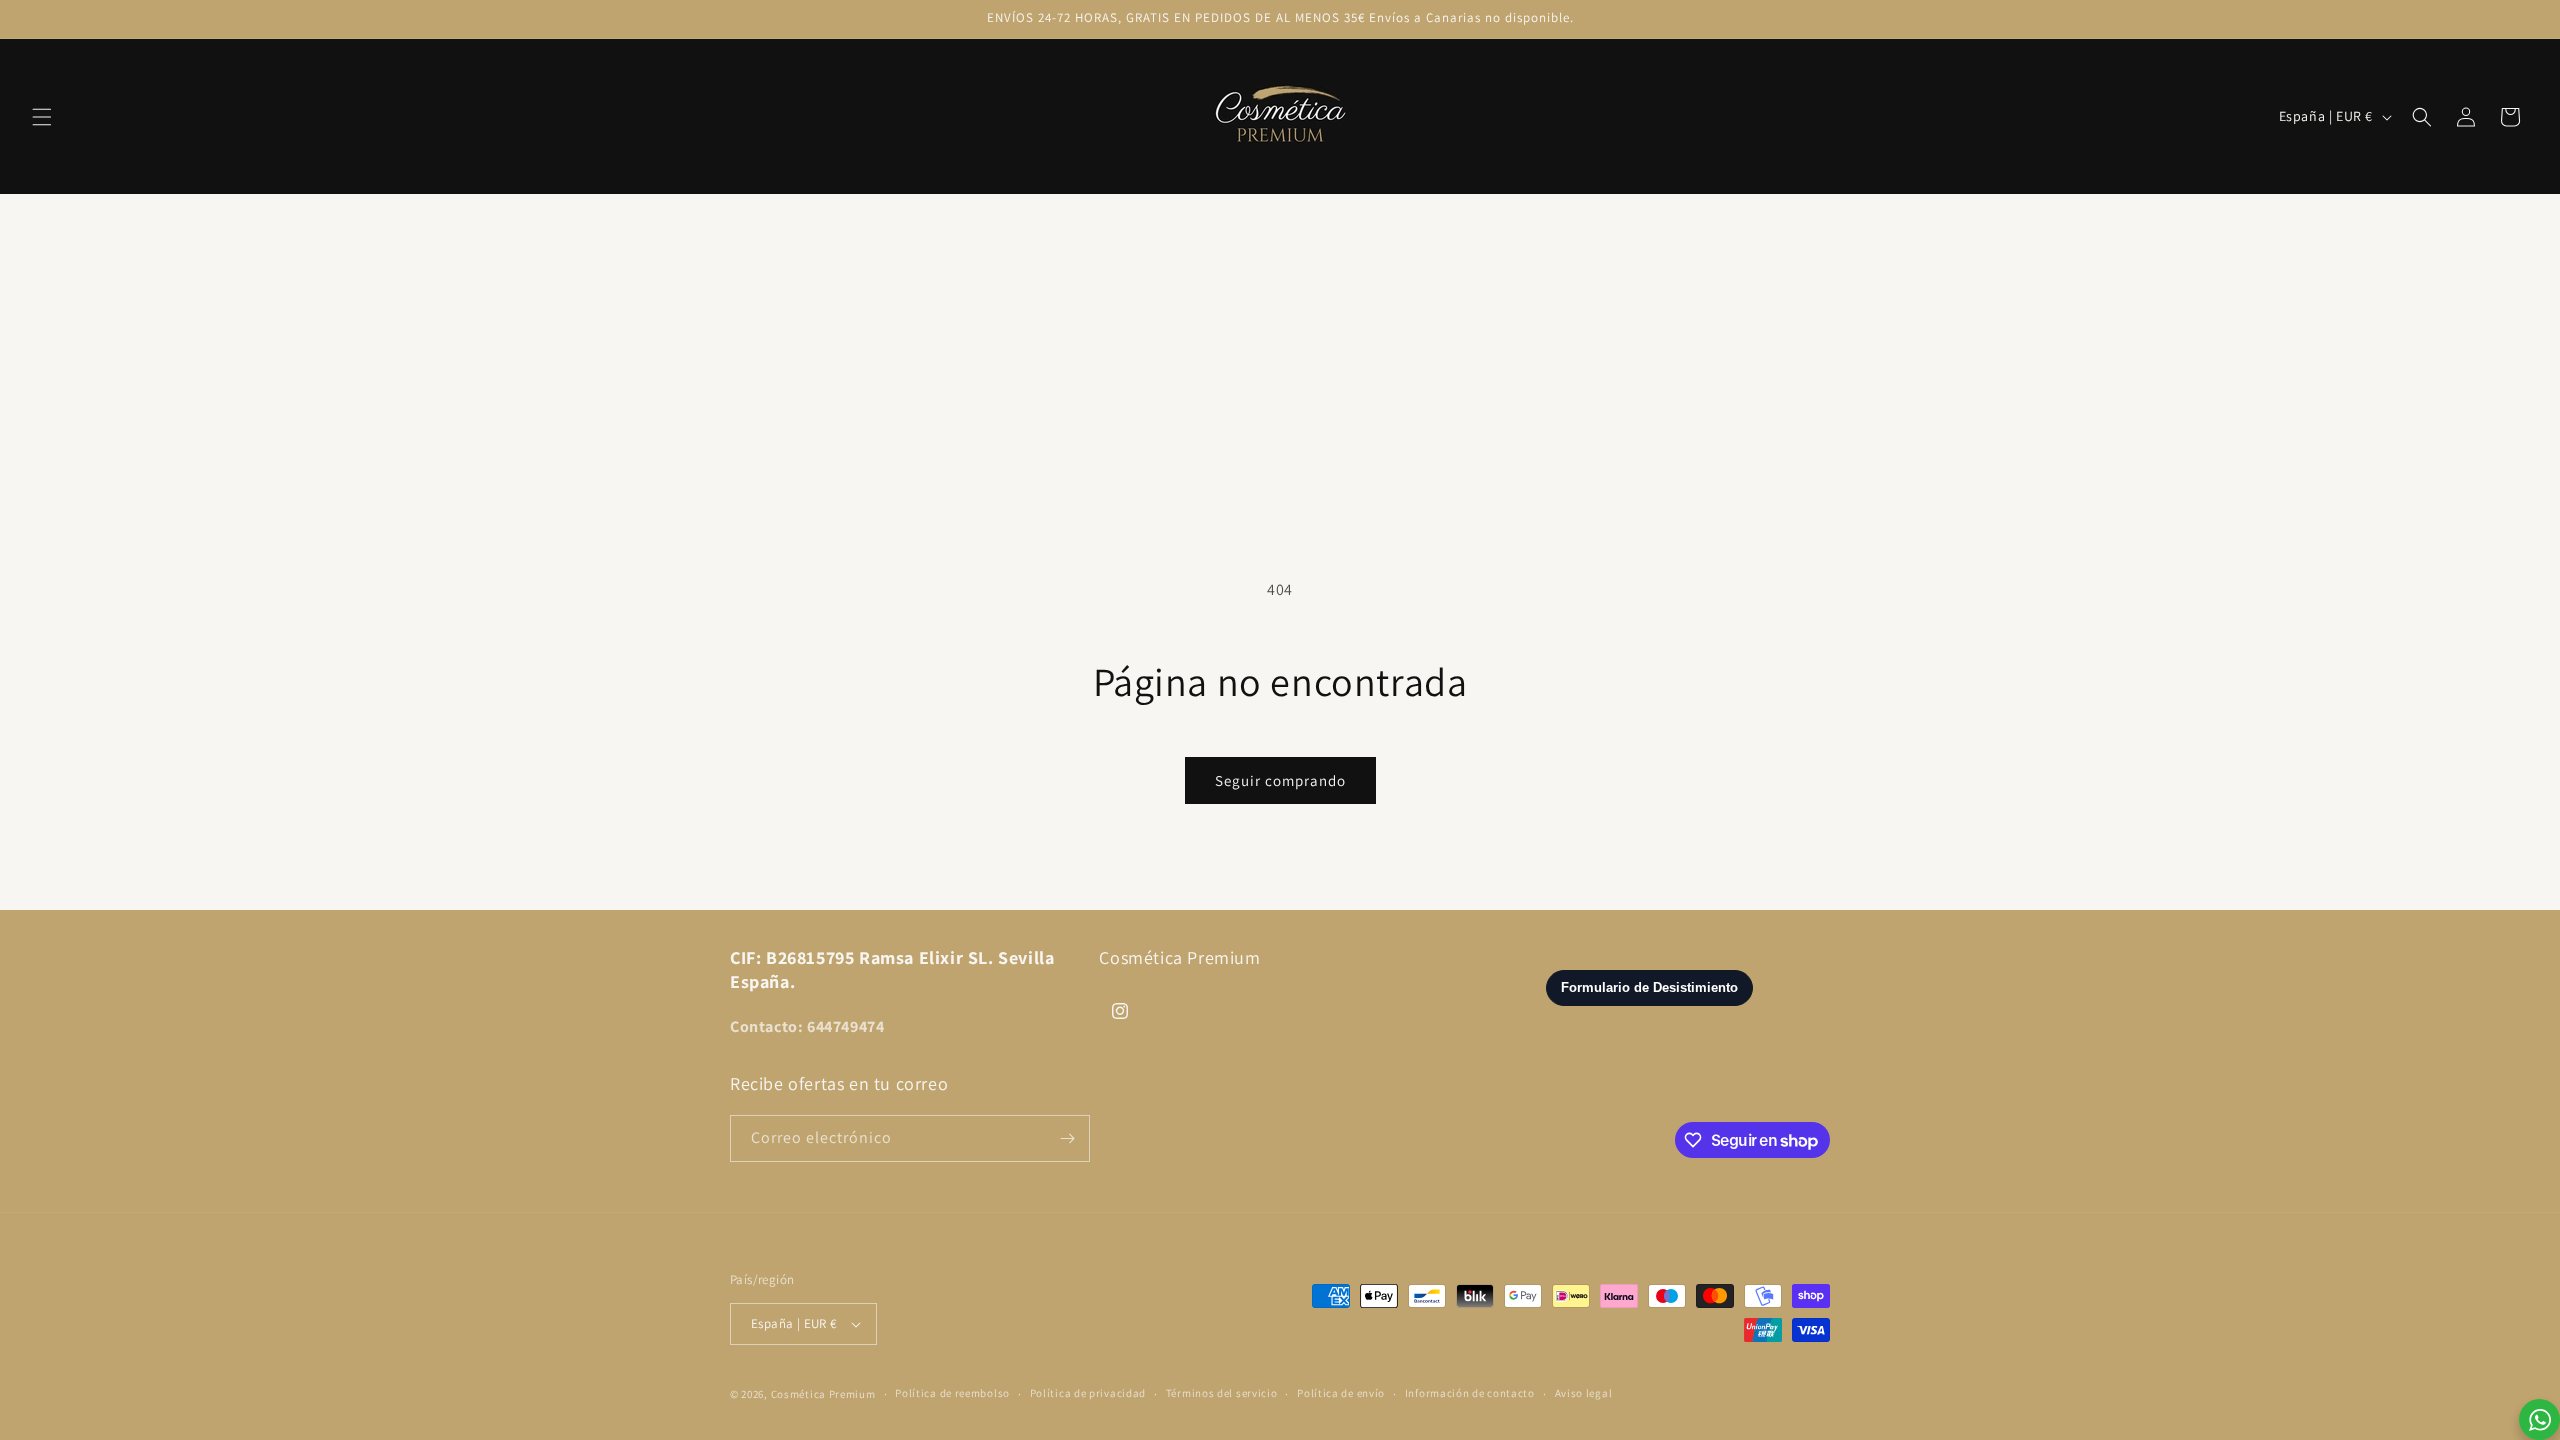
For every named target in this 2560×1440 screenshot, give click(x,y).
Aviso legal (1584, 1393)
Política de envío (1341, 1393)
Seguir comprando (1280, 780)
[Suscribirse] (1067, 1138)
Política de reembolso (952, 1393)
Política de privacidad (1088, 1393)
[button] (42, 117)
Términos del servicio (1222, 1393)
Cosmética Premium (823, 1394)
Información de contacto (1470, 1393)
